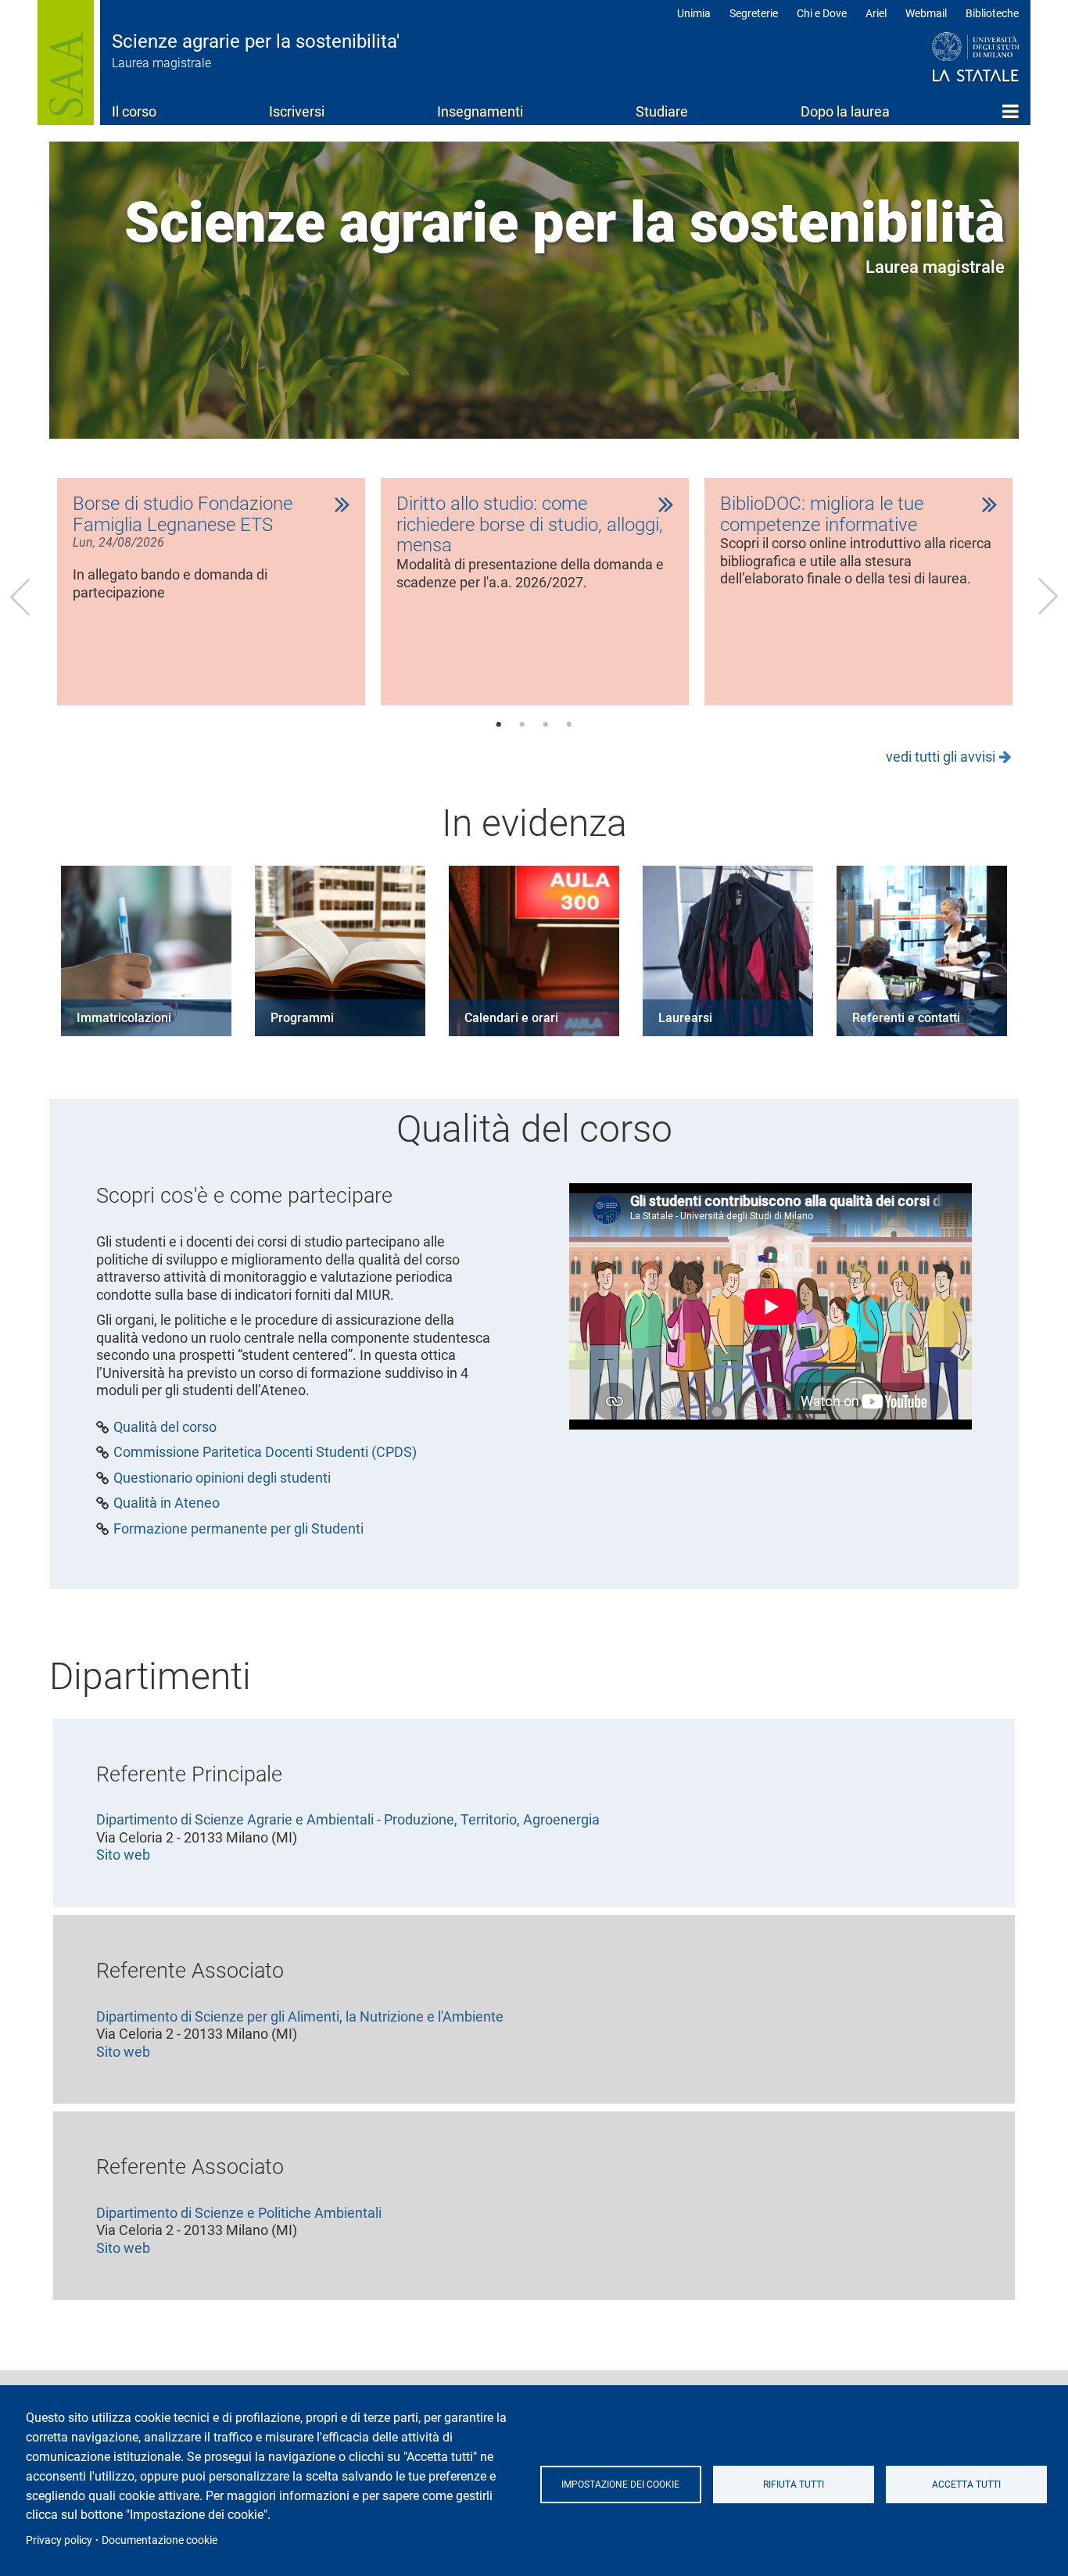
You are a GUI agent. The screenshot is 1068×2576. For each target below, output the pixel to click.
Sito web (123, 1855)
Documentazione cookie (159, 2540)
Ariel (876, 13)
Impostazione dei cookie (620, 2485)
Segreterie (754, 13)
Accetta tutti (966, 2485)
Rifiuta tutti (794, 2485)
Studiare (662, 111)
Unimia (694, 13)
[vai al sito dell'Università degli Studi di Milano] (946, 58)
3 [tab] (546, 725)
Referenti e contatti (906, 1018)
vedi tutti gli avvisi (941, 757)
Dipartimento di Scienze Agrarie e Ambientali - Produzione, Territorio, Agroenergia (348, 1819)
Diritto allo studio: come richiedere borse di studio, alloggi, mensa (530, 525)
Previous (20, 597)
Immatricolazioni (124, 1018)
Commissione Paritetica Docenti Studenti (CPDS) (265, 1452)
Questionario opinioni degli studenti (222, 1478)
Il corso (134, 111)
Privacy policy (59, 2540)
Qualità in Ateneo (167, 1503)
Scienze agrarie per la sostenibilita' (256, 41)
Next (1048, 597)
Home (1011, 111)
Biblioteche (992, 13)
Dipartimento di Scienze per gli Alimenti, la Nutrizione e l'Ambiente (300, 2016)
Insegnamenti (480, 111)
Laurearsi (685, 1018)
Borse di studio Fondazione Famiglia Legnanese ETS (183, 514)
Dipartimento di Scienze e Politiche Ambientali (239, 2213)
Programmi (302, 1018)
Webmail (926, 13)
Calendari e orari (511, 1018)
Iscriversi (297, 111)
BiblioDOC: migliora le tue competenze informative (822, 514)
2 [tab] (522, 725)
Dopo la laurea (845, 111)
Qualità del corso (165, 1427)
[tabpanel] (211, 592)
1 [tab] (499, 725)
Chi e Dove (822, 13)
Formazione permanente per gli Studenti (238, 1529)
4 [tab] (569, 725)
